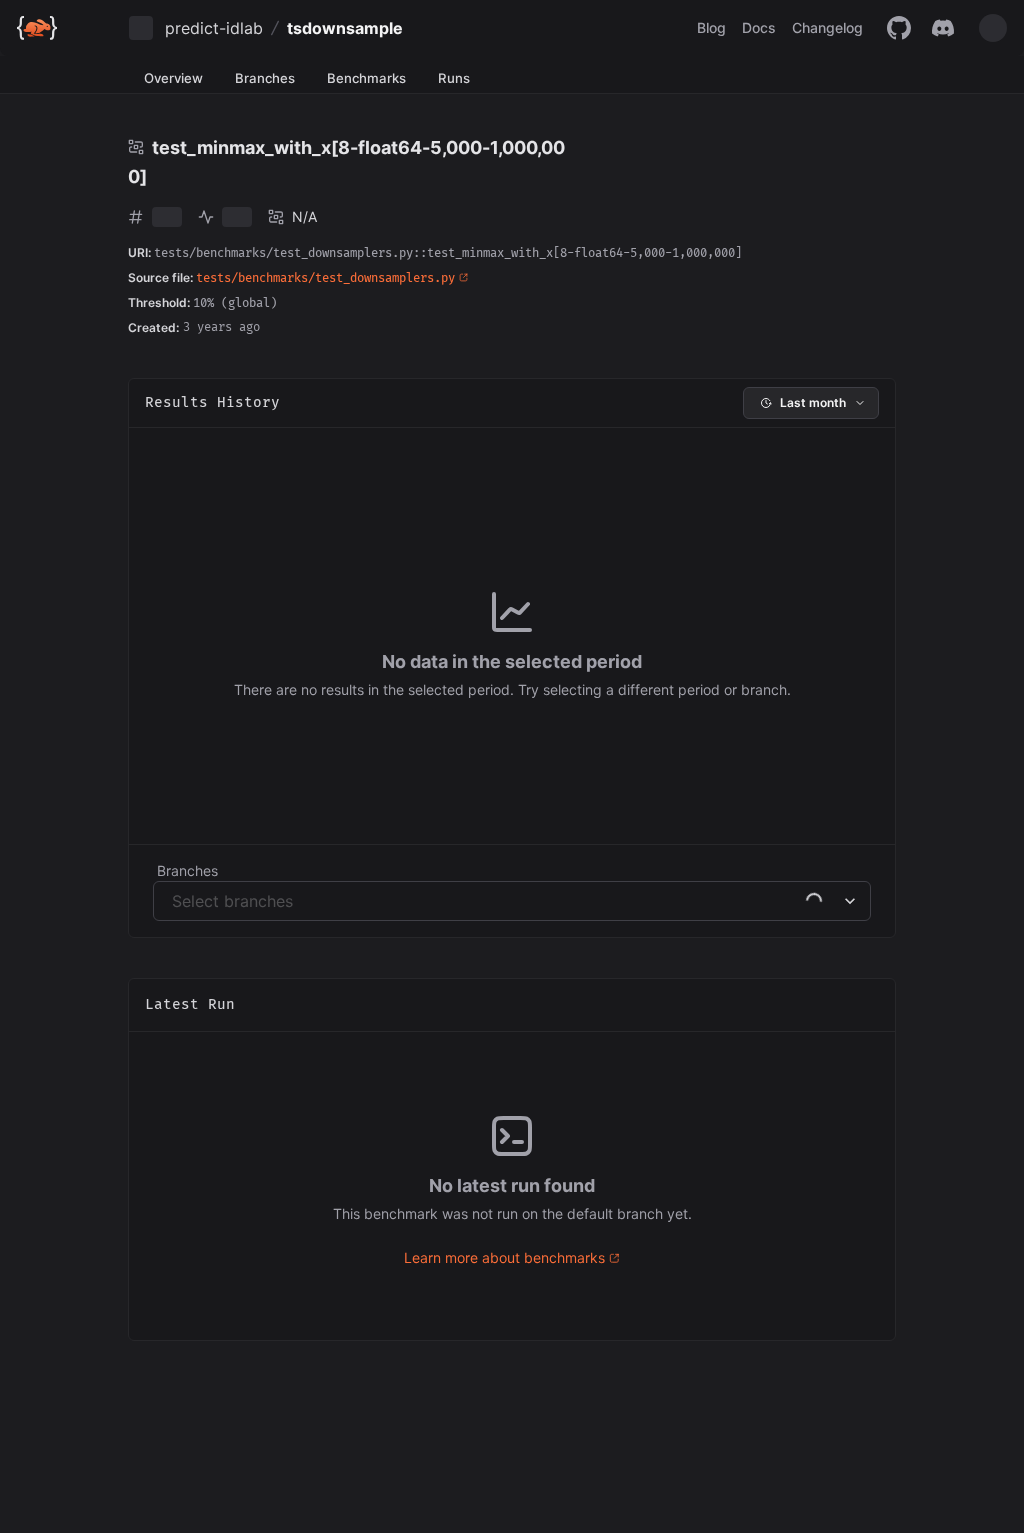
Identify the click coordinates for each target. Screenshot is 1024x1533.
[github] (899, 28)
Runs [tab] (454, 78)
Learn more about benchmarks (504, 1257)
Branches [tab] (265, 78)
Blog (711, 27)
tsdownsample (345, 28)
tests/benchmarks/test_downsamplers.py (325, 278)
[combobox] (174, 901)
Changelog (827, 27)
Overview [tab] (173, 78)
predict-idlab (214, 28)
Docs (759, 27)
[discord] (943, 28)
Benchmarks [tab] (366, 78)
